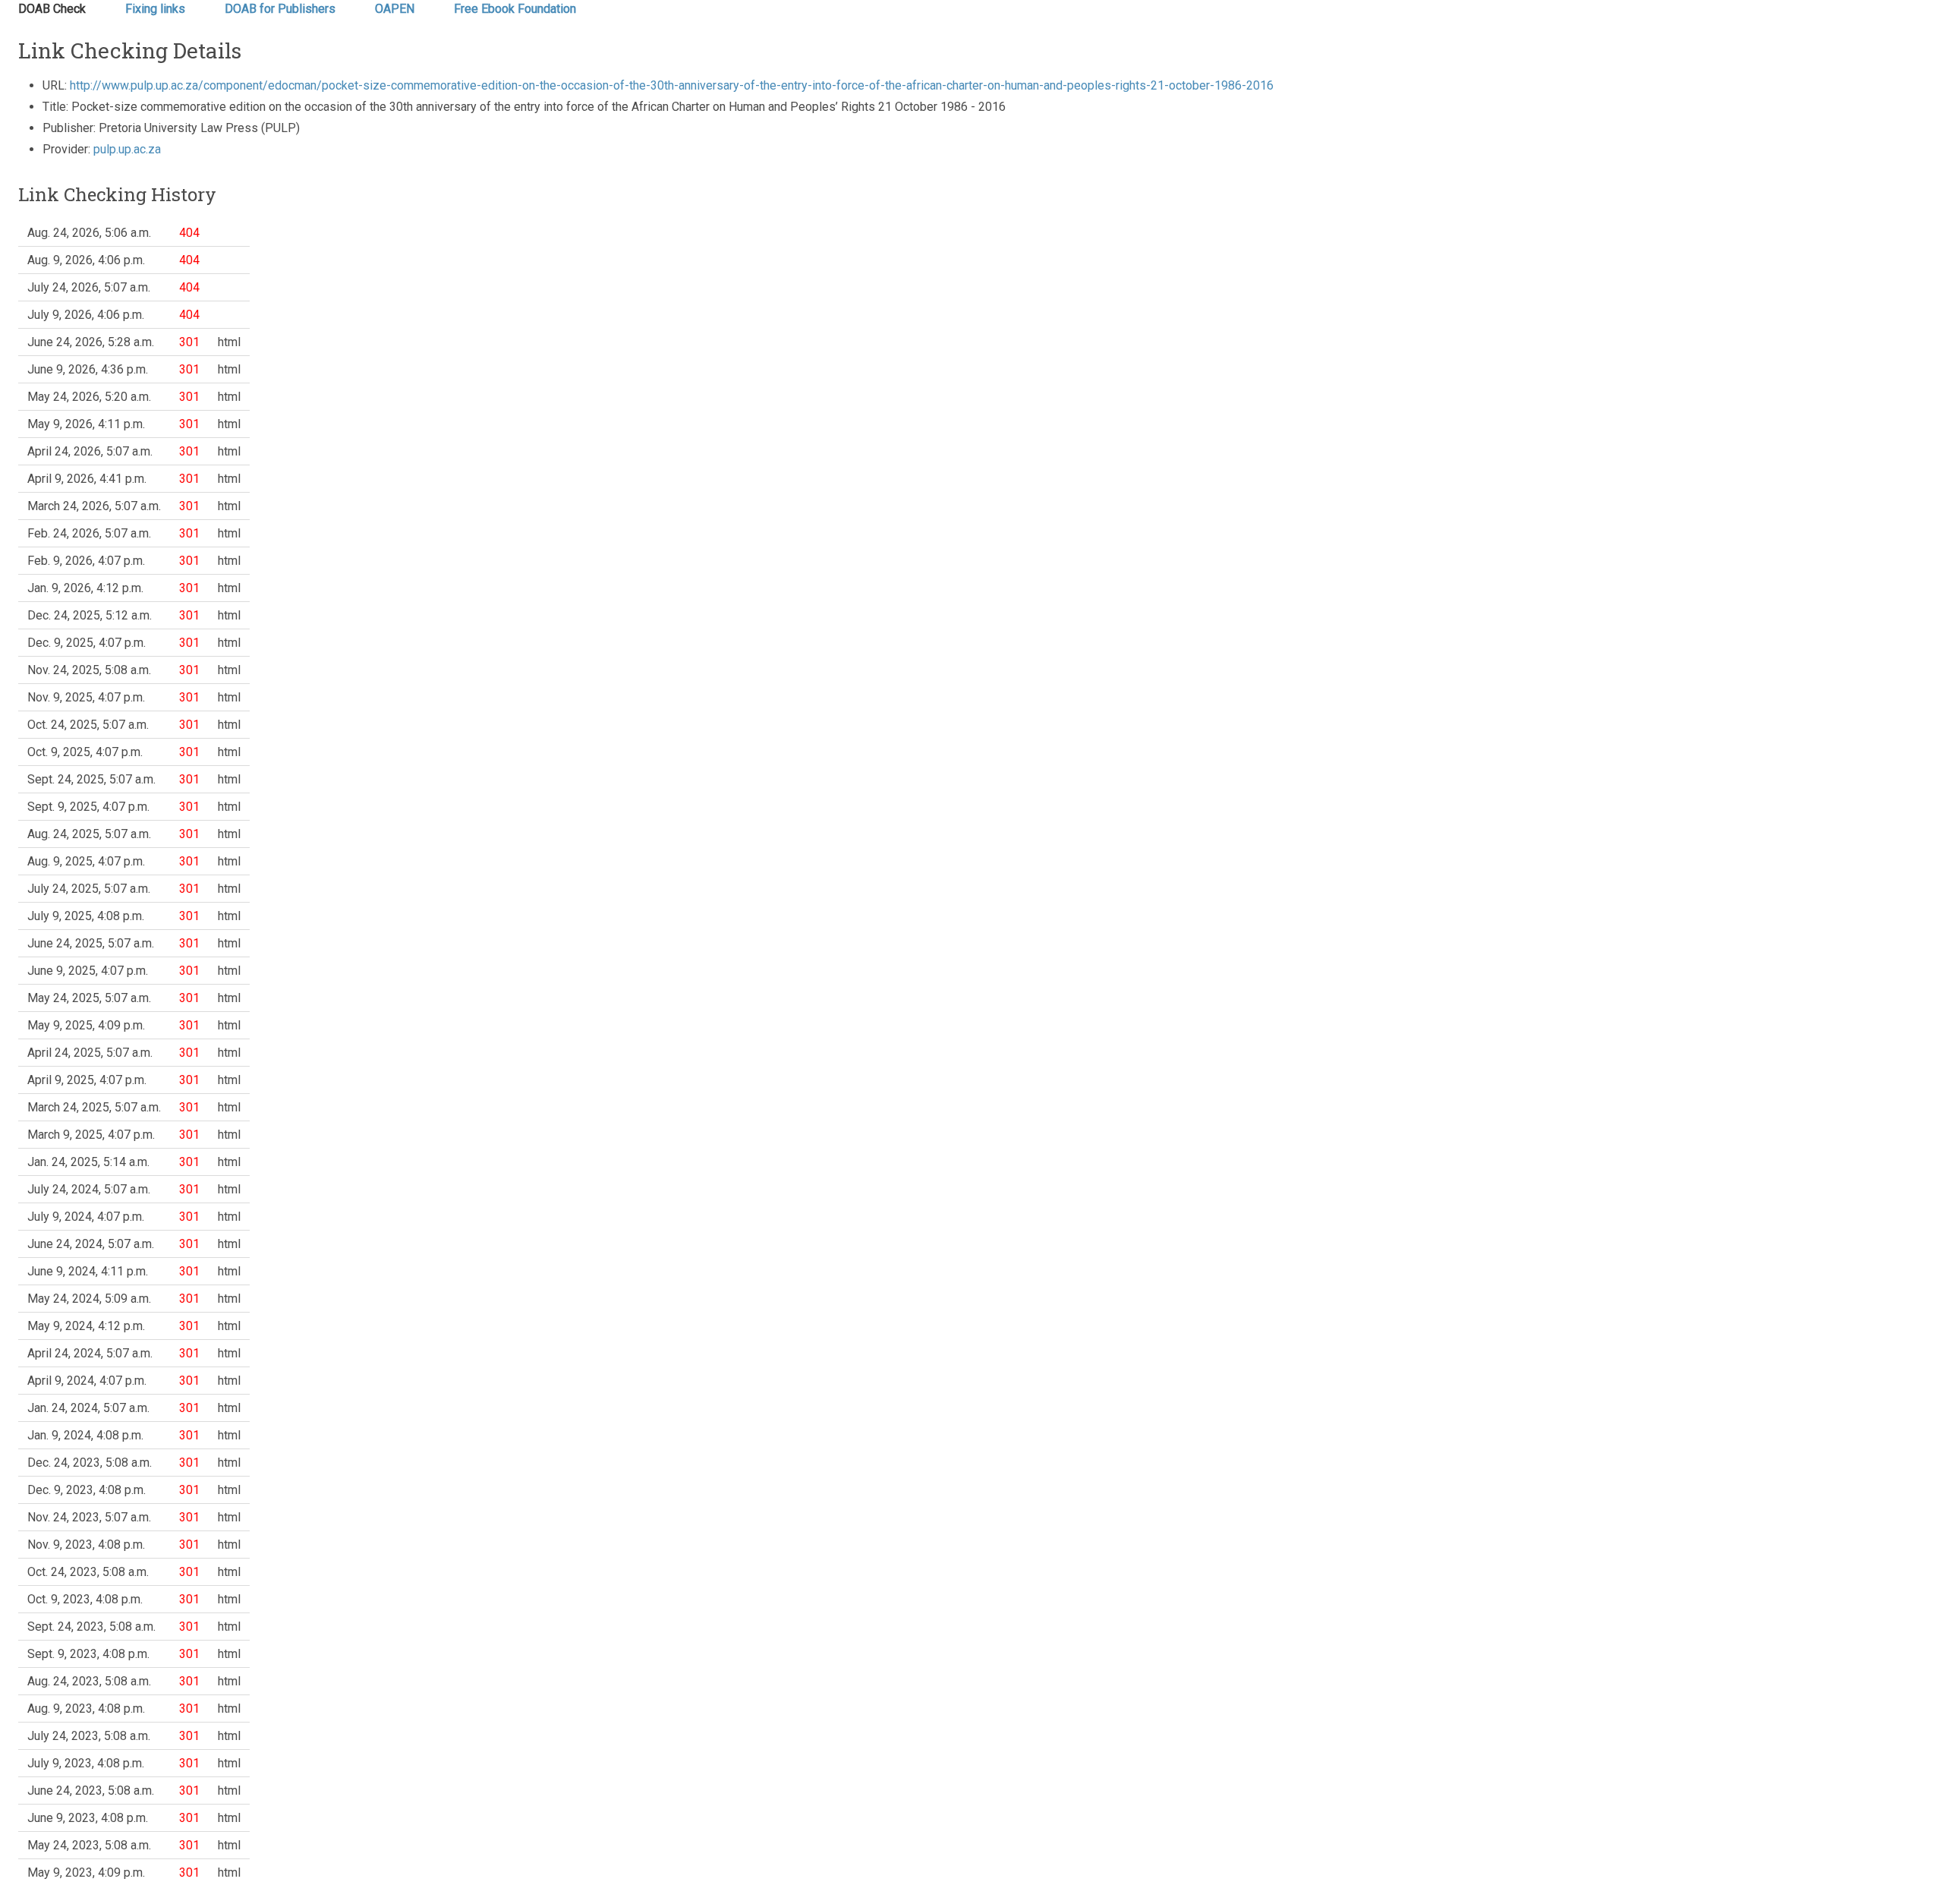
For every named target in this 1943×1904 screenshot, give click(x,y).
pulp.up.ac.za (127, 149)
